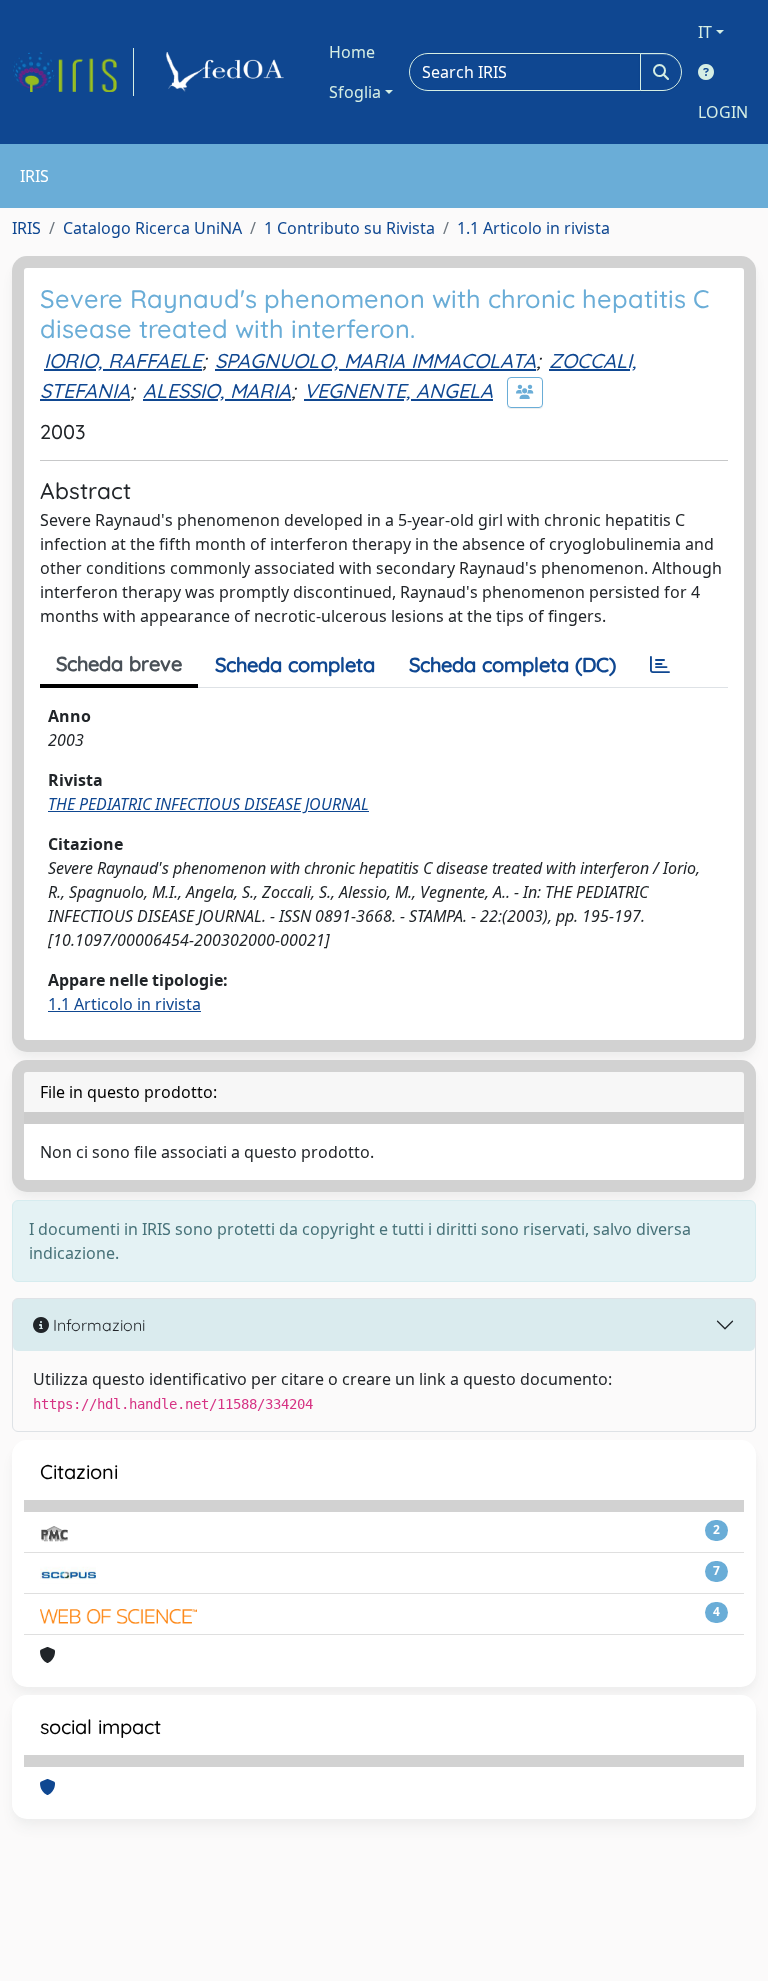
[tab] (660, 665)
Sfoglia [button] (355, 92)
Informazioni (97, 1325)
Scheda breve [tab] (119, 663)
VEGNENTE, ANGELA (398, 390)
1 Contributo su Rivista (349, 228)
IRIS (26, 228)
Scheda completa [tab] (295, 664)
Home (352, 52)
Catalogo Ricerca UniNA (152, 228)
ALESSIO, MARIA (217, 390)
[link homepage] (73, 72)
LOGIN (723, 112)
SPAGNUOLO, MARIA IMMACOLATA (375, 360)
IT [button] (705, 32)
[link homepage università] (228, 72)
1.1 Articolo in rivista (533, 228)
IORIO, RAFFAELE (123, 360)
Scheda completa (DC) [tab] (512, 664)
